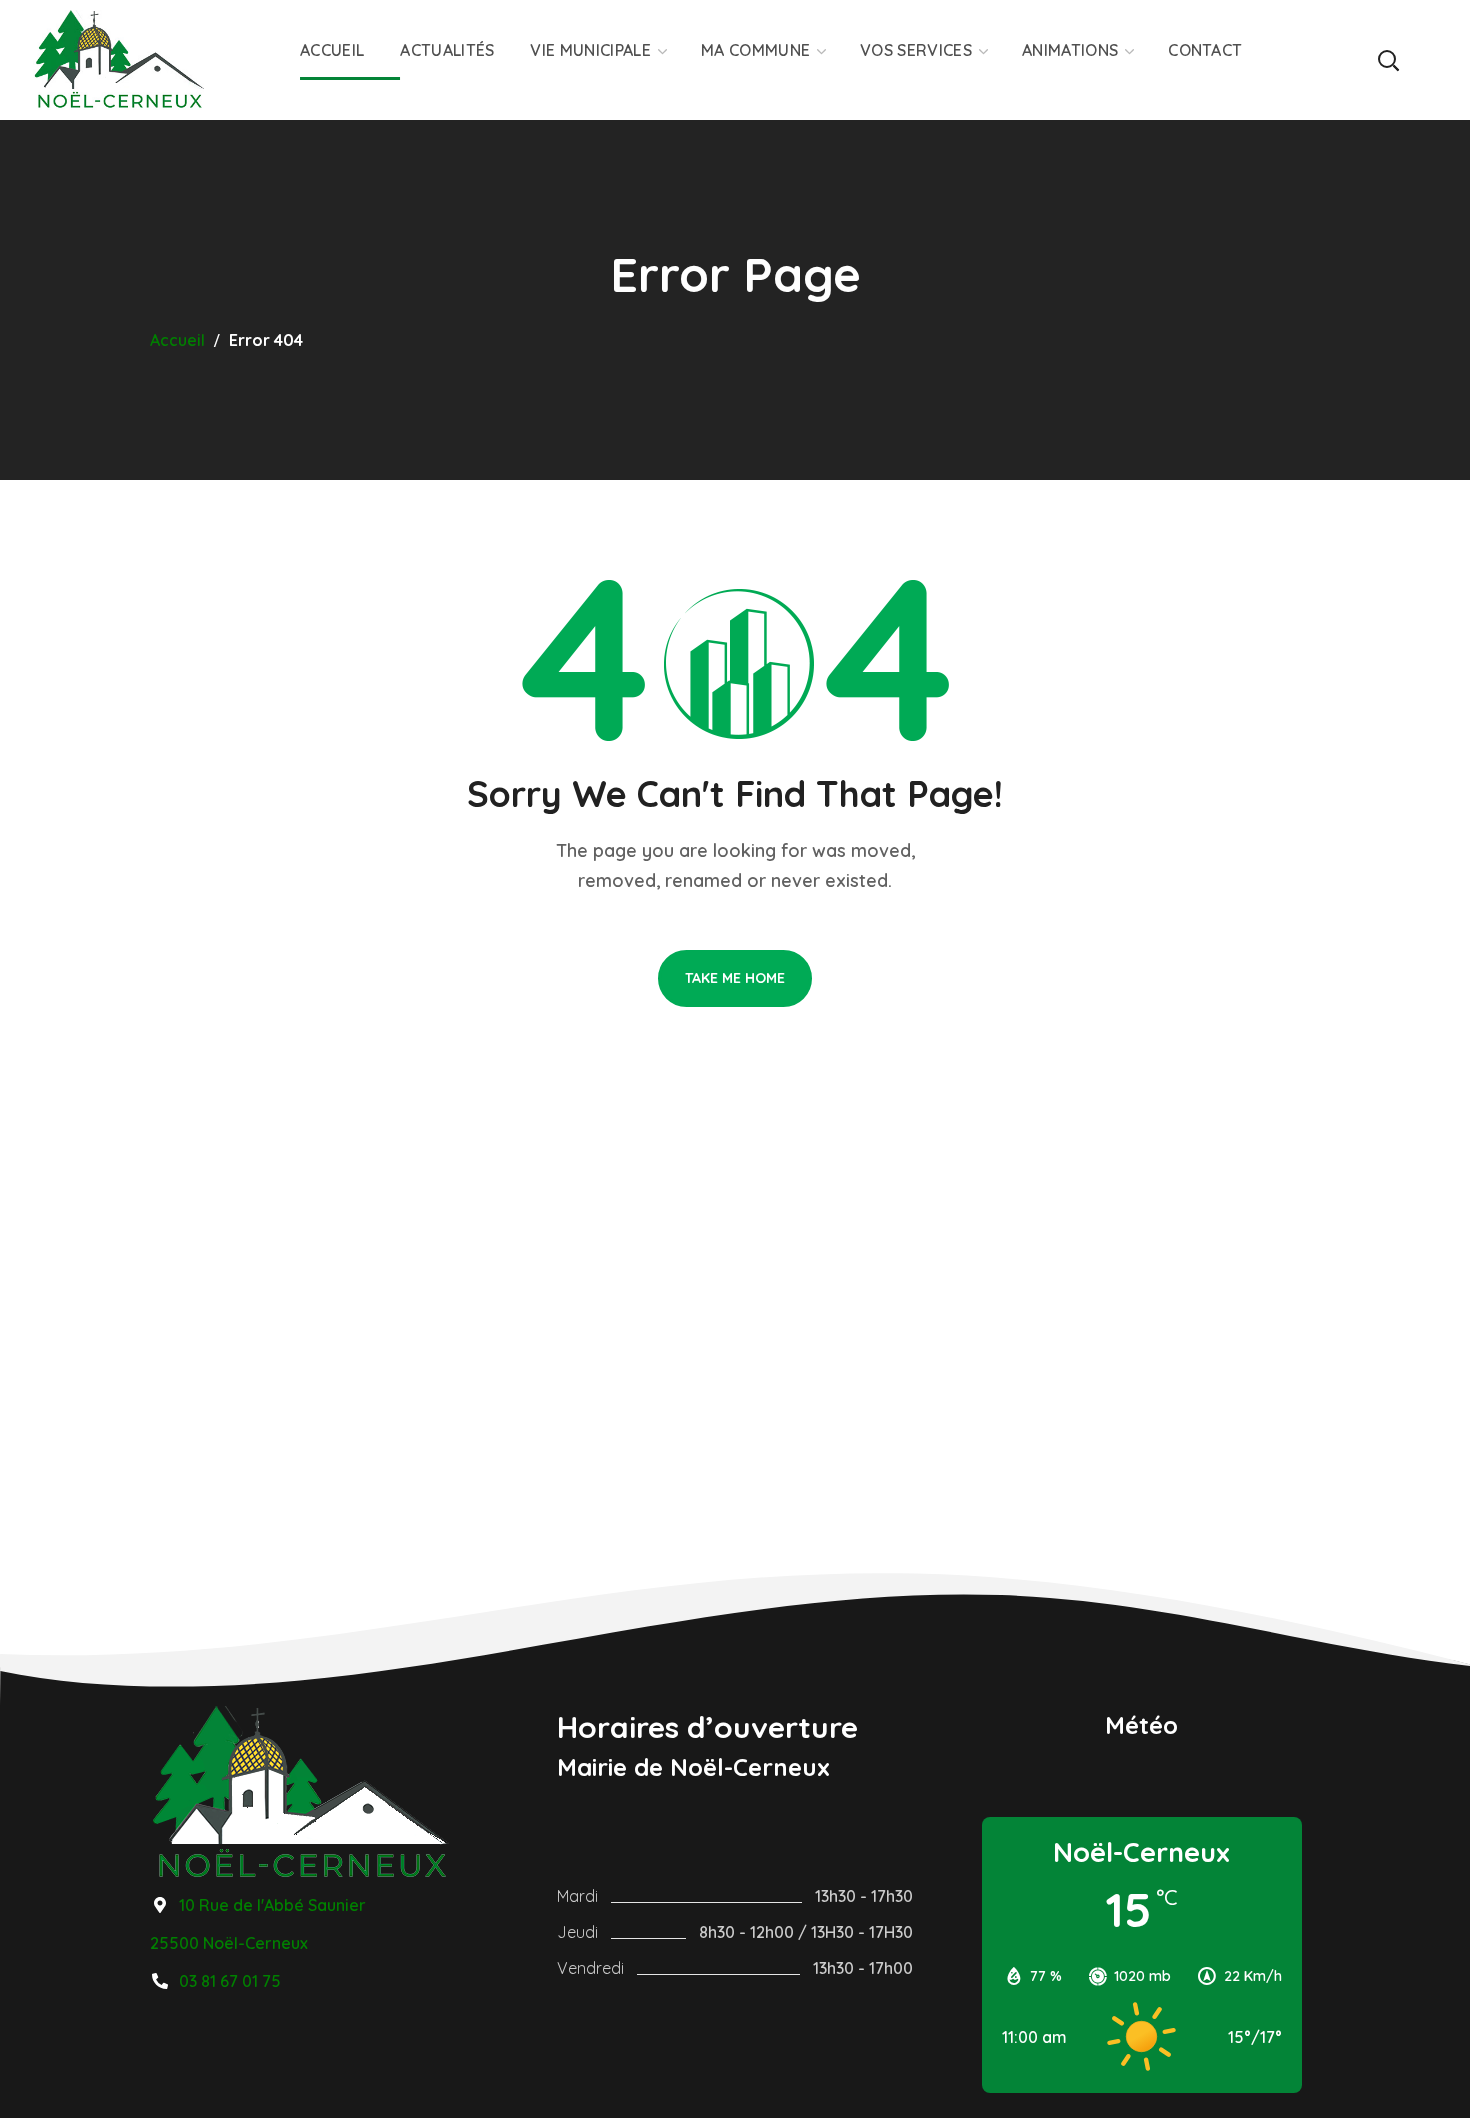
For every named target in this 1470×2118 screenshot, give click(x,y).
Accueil (177, 340)
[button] (1387, 60)
